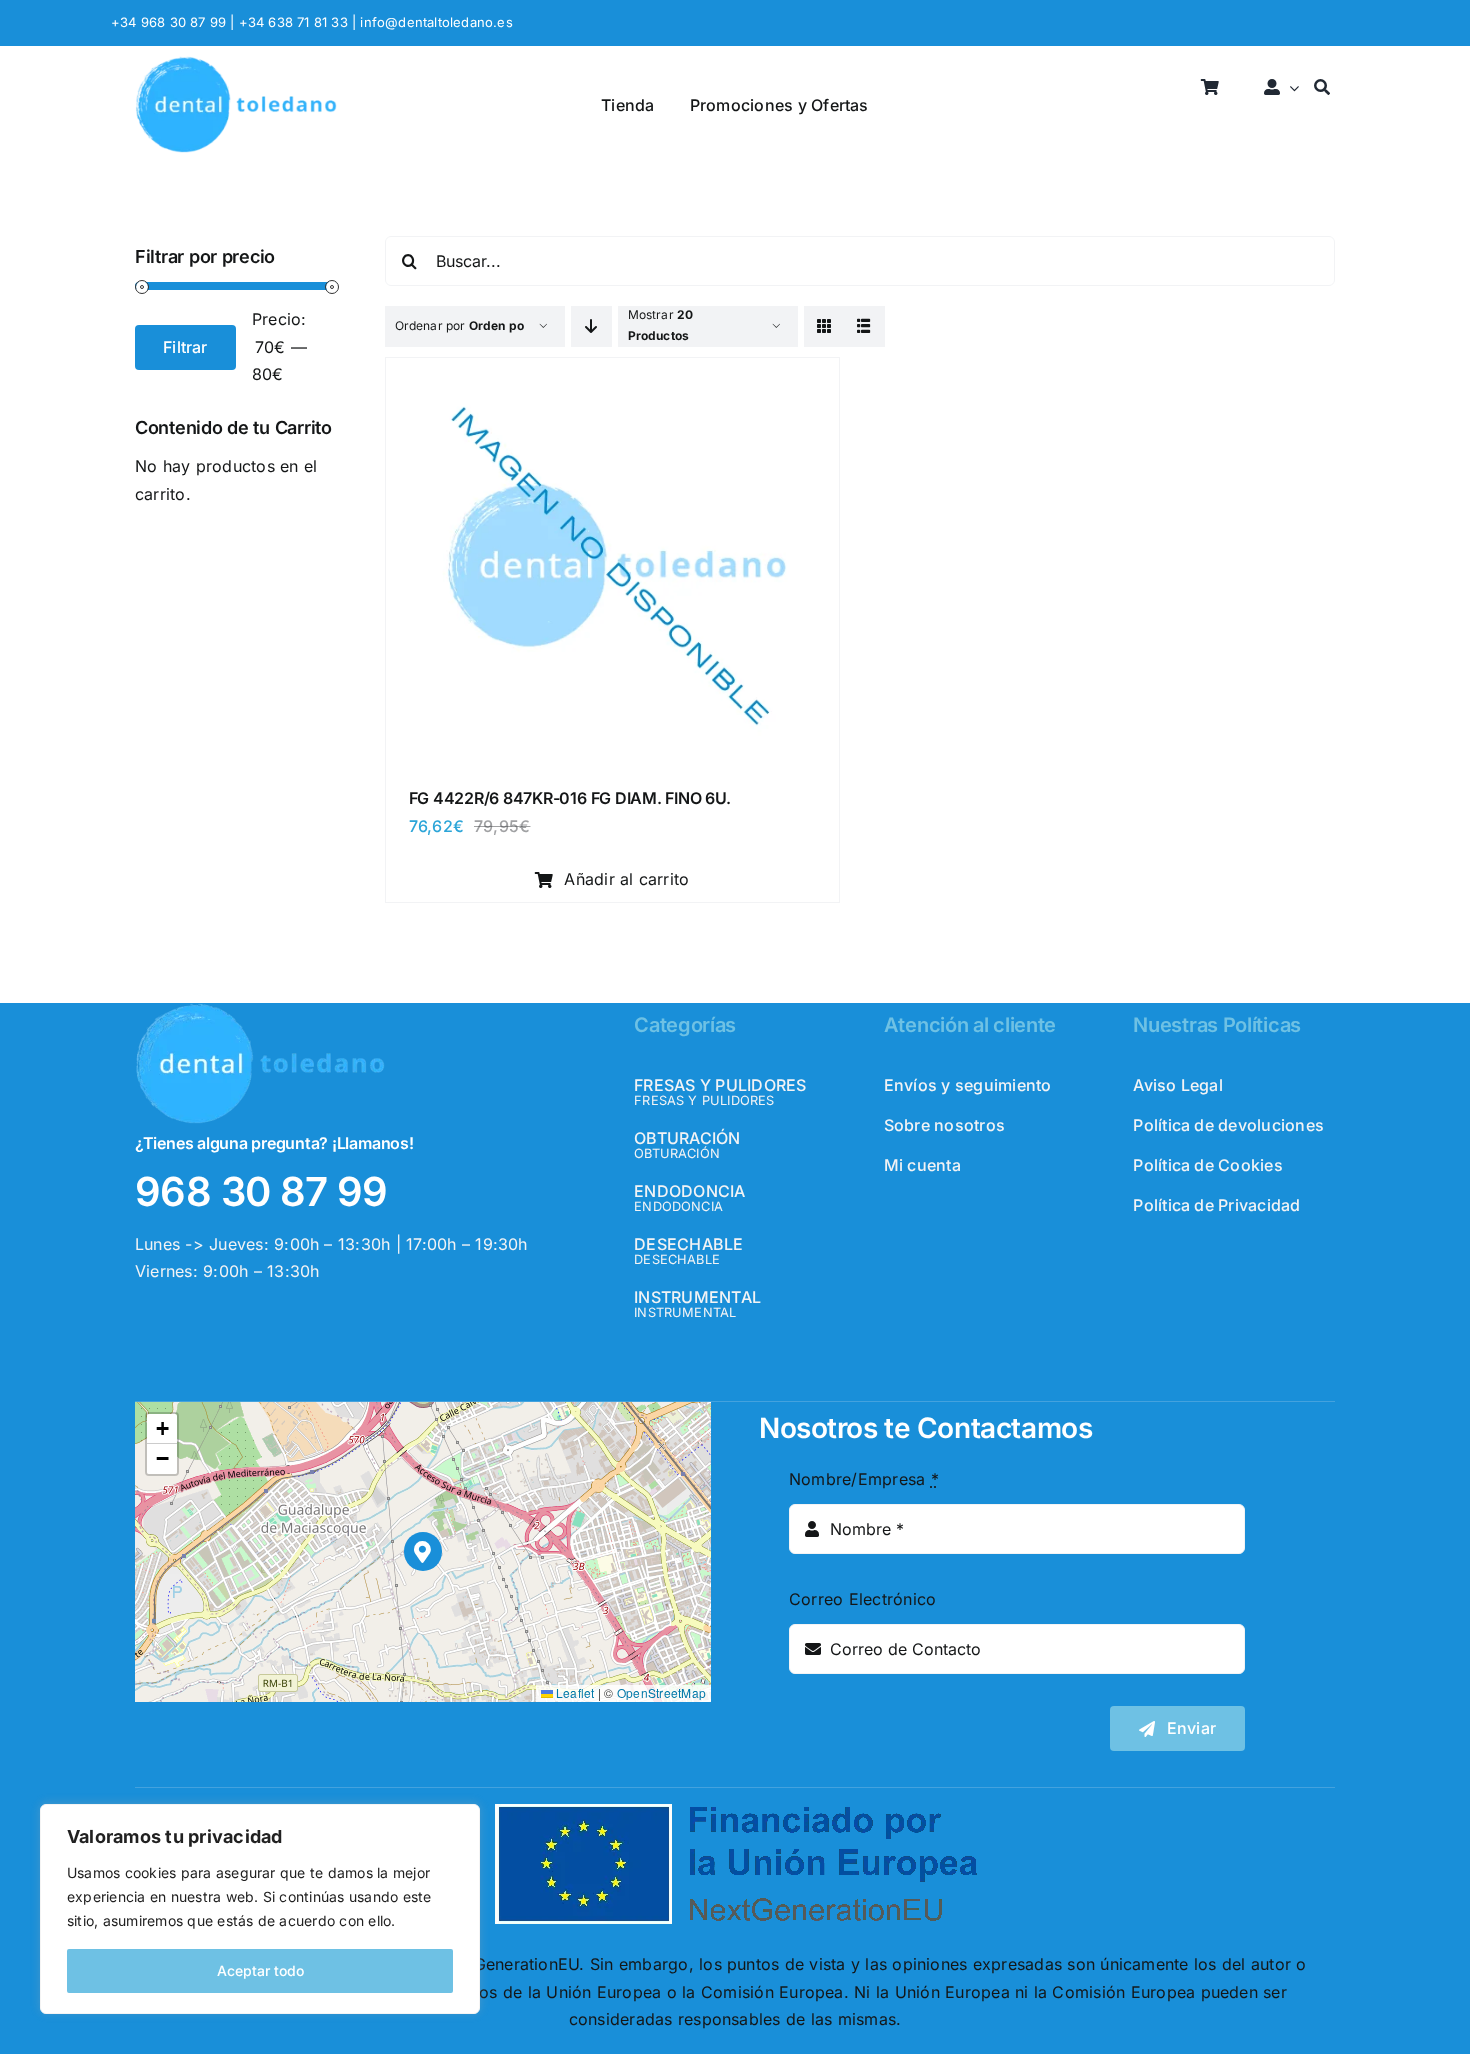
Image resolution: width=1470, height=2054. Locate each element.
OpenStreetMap (661, 1692)
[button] (423, 1551)
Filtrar (185, 347)
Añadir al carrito (626, 879)
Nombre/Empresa (864, 1479)
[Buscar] (1322, 88)
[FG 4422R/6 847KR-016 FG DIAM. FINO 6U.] (612, 379)
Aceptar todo (260, 1970)
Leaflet (574, 1692)
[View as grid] (824, 326)
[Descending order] (591, 326)
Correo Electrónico (862, 1599)
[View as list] (864, 326)
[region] (260, 1909)
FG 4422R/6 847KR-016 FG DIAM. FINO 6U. (570, 798)
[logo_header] (236, 64)
